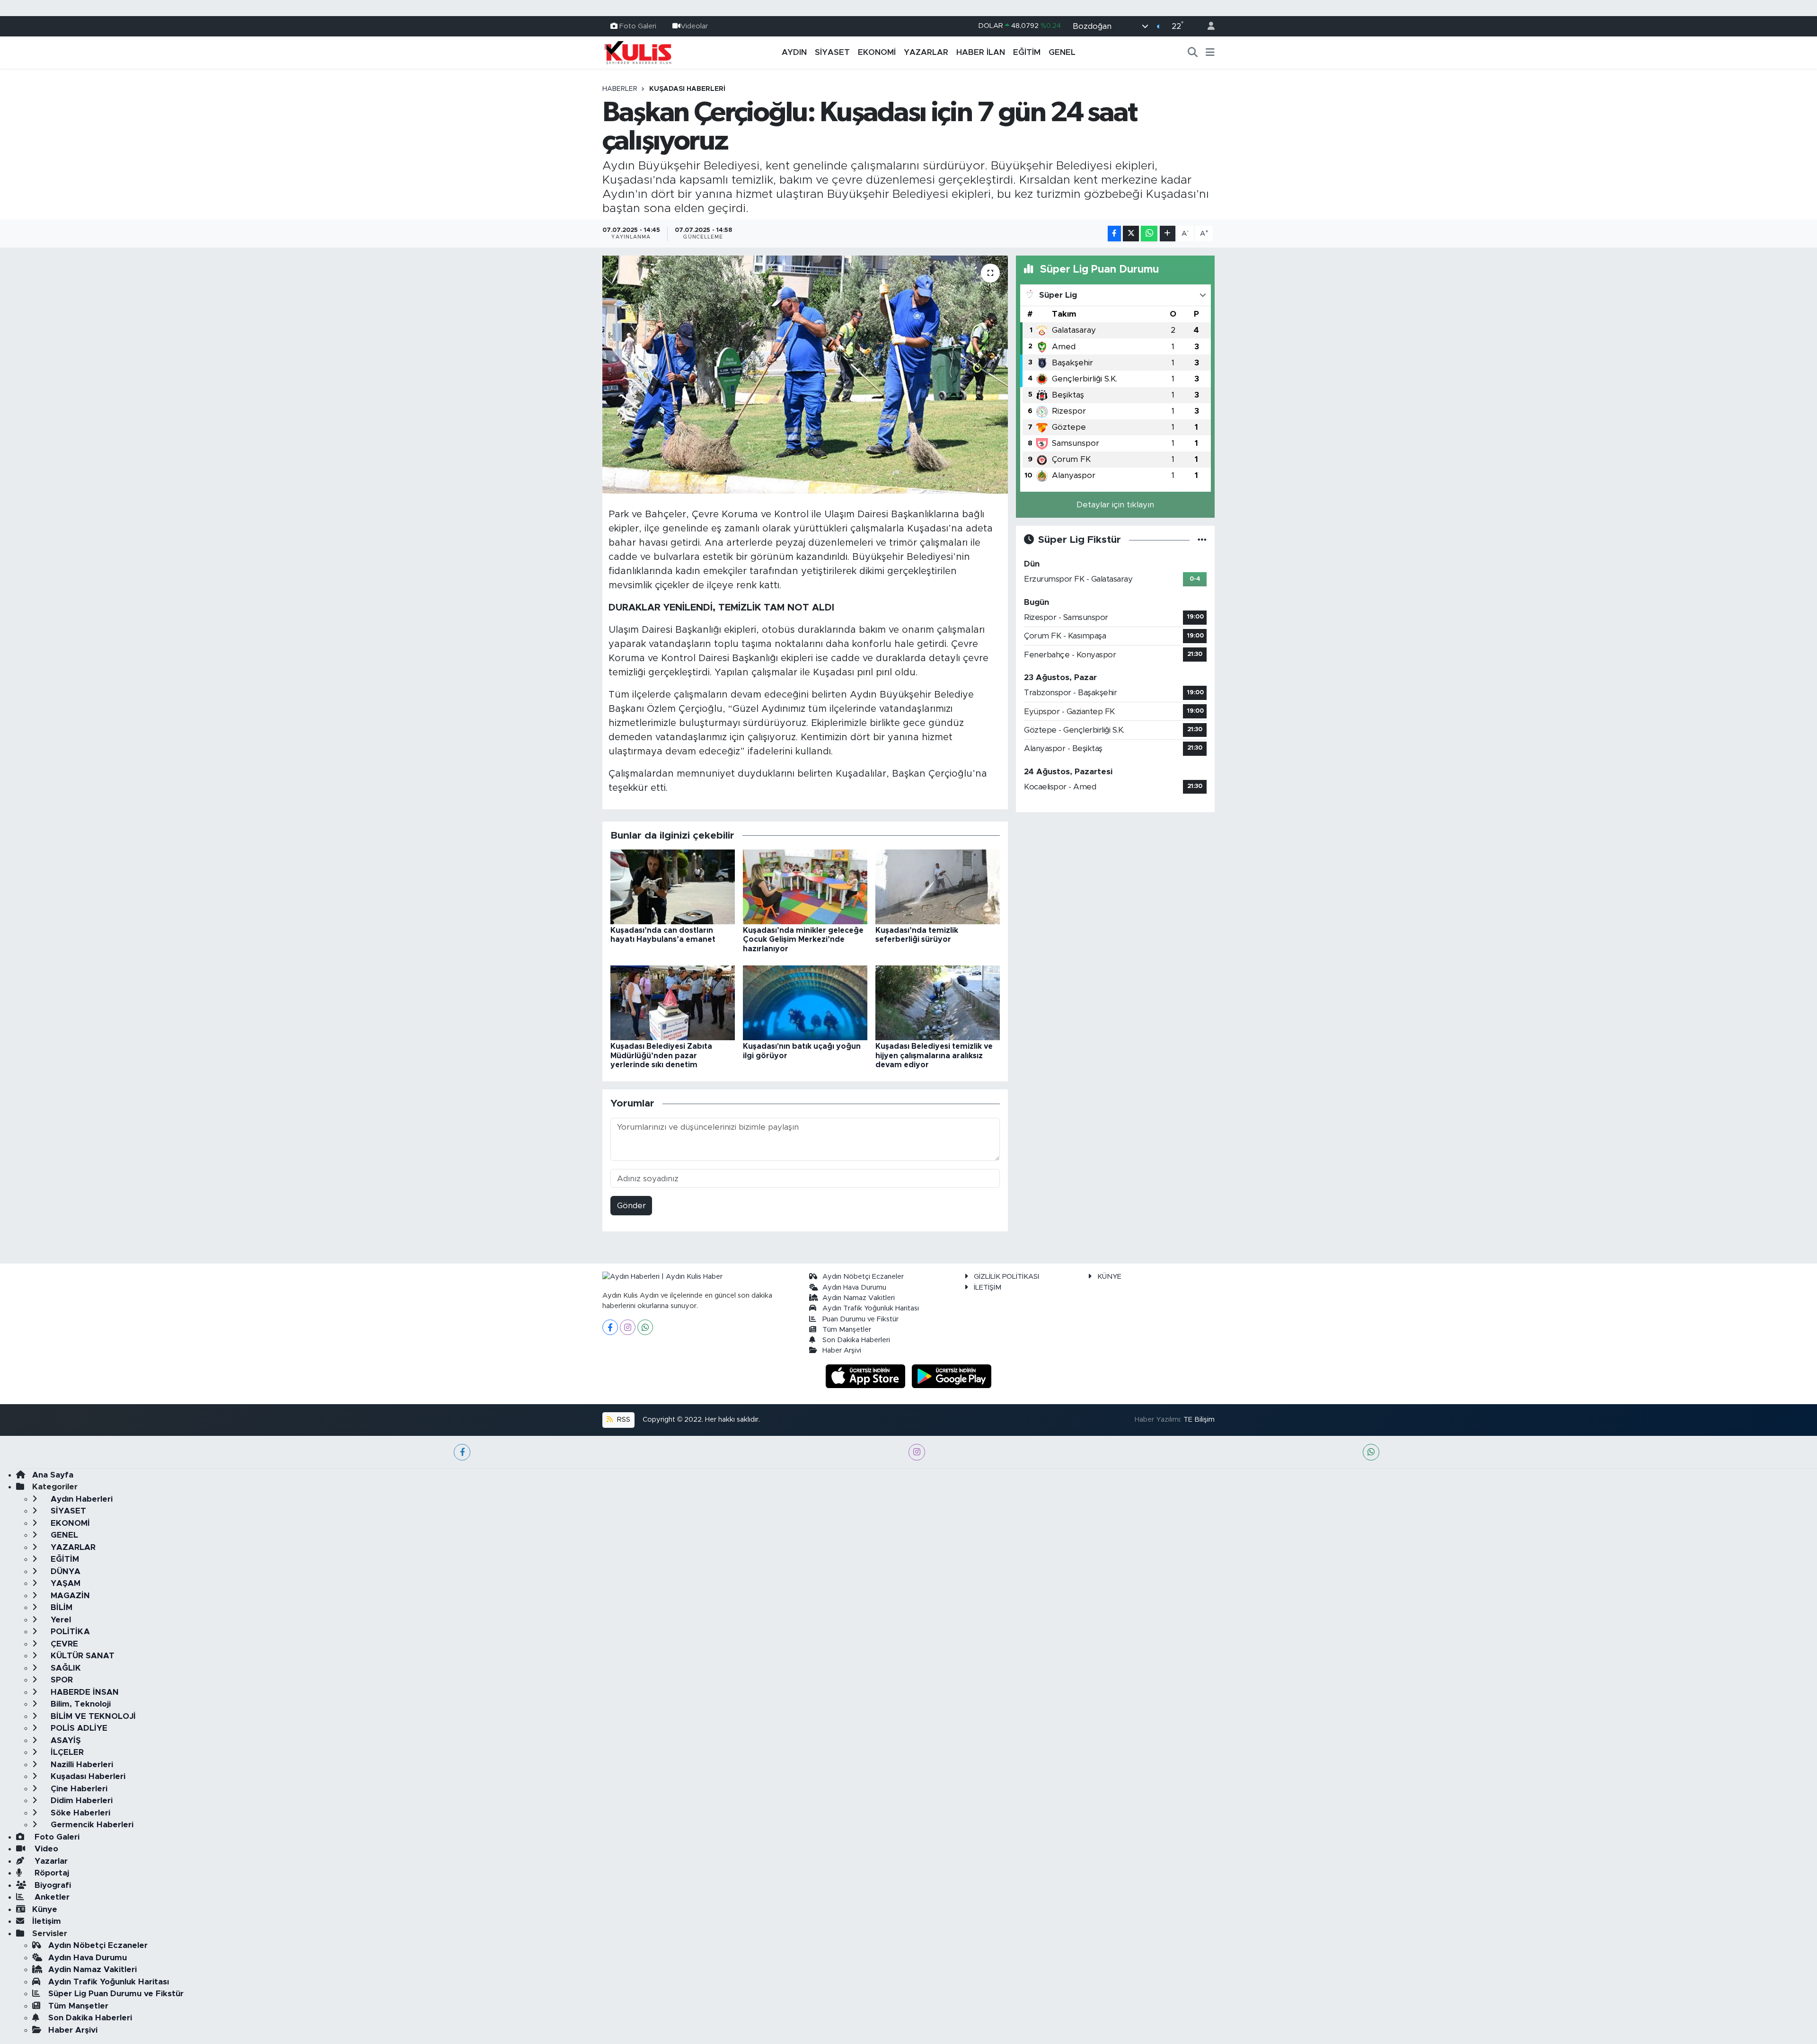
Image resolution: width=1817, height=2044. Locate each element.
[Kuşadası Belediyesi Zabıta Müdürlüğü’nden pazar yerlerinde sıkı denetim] (673, 1003)
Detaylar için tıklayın (1115, 505)
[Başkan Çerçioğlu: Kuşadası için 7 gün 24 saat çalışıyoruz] (805, 374)
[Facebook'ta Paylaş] (1114, 234)
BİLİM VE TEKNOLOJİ (92, 1716)
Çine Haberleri (78, 1789)
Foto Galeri (638, 26)
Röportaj (51, 1873)
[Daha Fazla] (1168, 234)
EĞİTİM (1027, 52)
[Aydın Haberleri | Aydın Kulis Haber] (638, 52)
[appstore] (867, 1376)
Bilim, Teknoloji (79, 1704)
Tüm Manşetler (847, 1330)
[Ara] (1193, 53)
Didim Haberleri (80, 1801)
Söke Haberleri (79, 1813)
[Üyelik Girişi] (1207, 26)
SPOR (61, 1680)
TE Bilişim (1199, 1420)
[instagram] (917, 1452)
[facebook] (462, 1452)
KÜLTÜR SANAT (81, 1656)
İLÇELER (66, 1752)
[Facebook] (610, 1327)
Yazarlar (50, 1861)
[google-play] (952, 1376)
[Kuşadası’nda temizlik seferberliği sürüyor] (938, 886)
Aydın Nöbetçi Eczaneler (863, 1277)
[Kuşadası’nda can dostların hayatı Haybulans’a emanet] (673, 886)
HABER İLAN (981, 52)
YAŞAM (64, 1583)
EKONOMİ (877, 52)
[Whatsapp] (645, 1327)
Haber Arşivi (842, 1350)
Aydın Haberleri (80, 1499)
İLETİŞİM (988, 1287)
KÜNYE (1109, 1277)
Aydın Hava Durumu (854, 1287)
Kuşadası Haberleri (687, 89)
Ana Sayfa (53, 1475)
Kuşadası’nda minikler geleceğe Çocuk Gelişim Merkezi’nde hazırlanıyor (803, 939)
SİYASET (832, 52)
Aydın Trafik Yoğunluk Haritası (871, 1308)
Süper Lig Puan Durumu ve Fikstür (116, 1994)
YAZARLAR (926, 52)
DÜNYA (64, 1571)
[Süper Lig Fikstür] (1202, 540)
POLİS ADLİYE (78, 1728)
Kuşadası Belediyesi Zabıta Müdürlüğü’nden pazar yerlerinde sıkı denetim (661, 1055)
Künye (45, 1909)
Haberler (620, 89)
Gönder (631, 1206)
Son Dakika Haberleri (856, 1340)
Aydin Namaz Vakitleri (859, 1298)
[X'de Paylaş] (1131, 234)
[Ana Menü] (1210, 53)
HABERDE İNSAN (84, 1692)
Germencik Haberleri (91, 1825)
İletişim (47, 1921)
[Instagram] (628, 1327)
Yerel (60, 1620)
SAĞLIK (65, 1668)
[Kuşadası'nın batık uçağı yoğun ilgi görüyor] (805, 1003)
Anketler (51, 1897)
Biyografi (52, 1885)
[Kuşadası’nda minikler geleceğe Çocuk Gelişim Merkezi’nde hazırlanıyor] (805, 886)
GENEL (1062, 52)
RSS (623, 1420)
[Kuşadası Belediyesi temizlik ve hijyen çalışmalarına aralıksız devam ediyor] (938, 1003)
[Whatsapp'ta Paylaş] (1149, 234)
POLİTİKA (69, 1632)
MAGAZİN (69, 1596)
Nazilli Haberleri (81, 1765)
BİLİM (60, 1607)
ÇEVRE (63, 1644)
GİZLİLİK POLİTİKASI (1006, 1277)
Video (45, 1849)
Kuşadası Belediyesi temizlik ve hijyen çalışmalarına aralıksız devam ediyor (934, 1055)
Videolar (694, 26)
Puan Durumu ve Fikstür (860, 1319)
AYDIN (794, 52)
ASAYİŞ (65, 1740)
